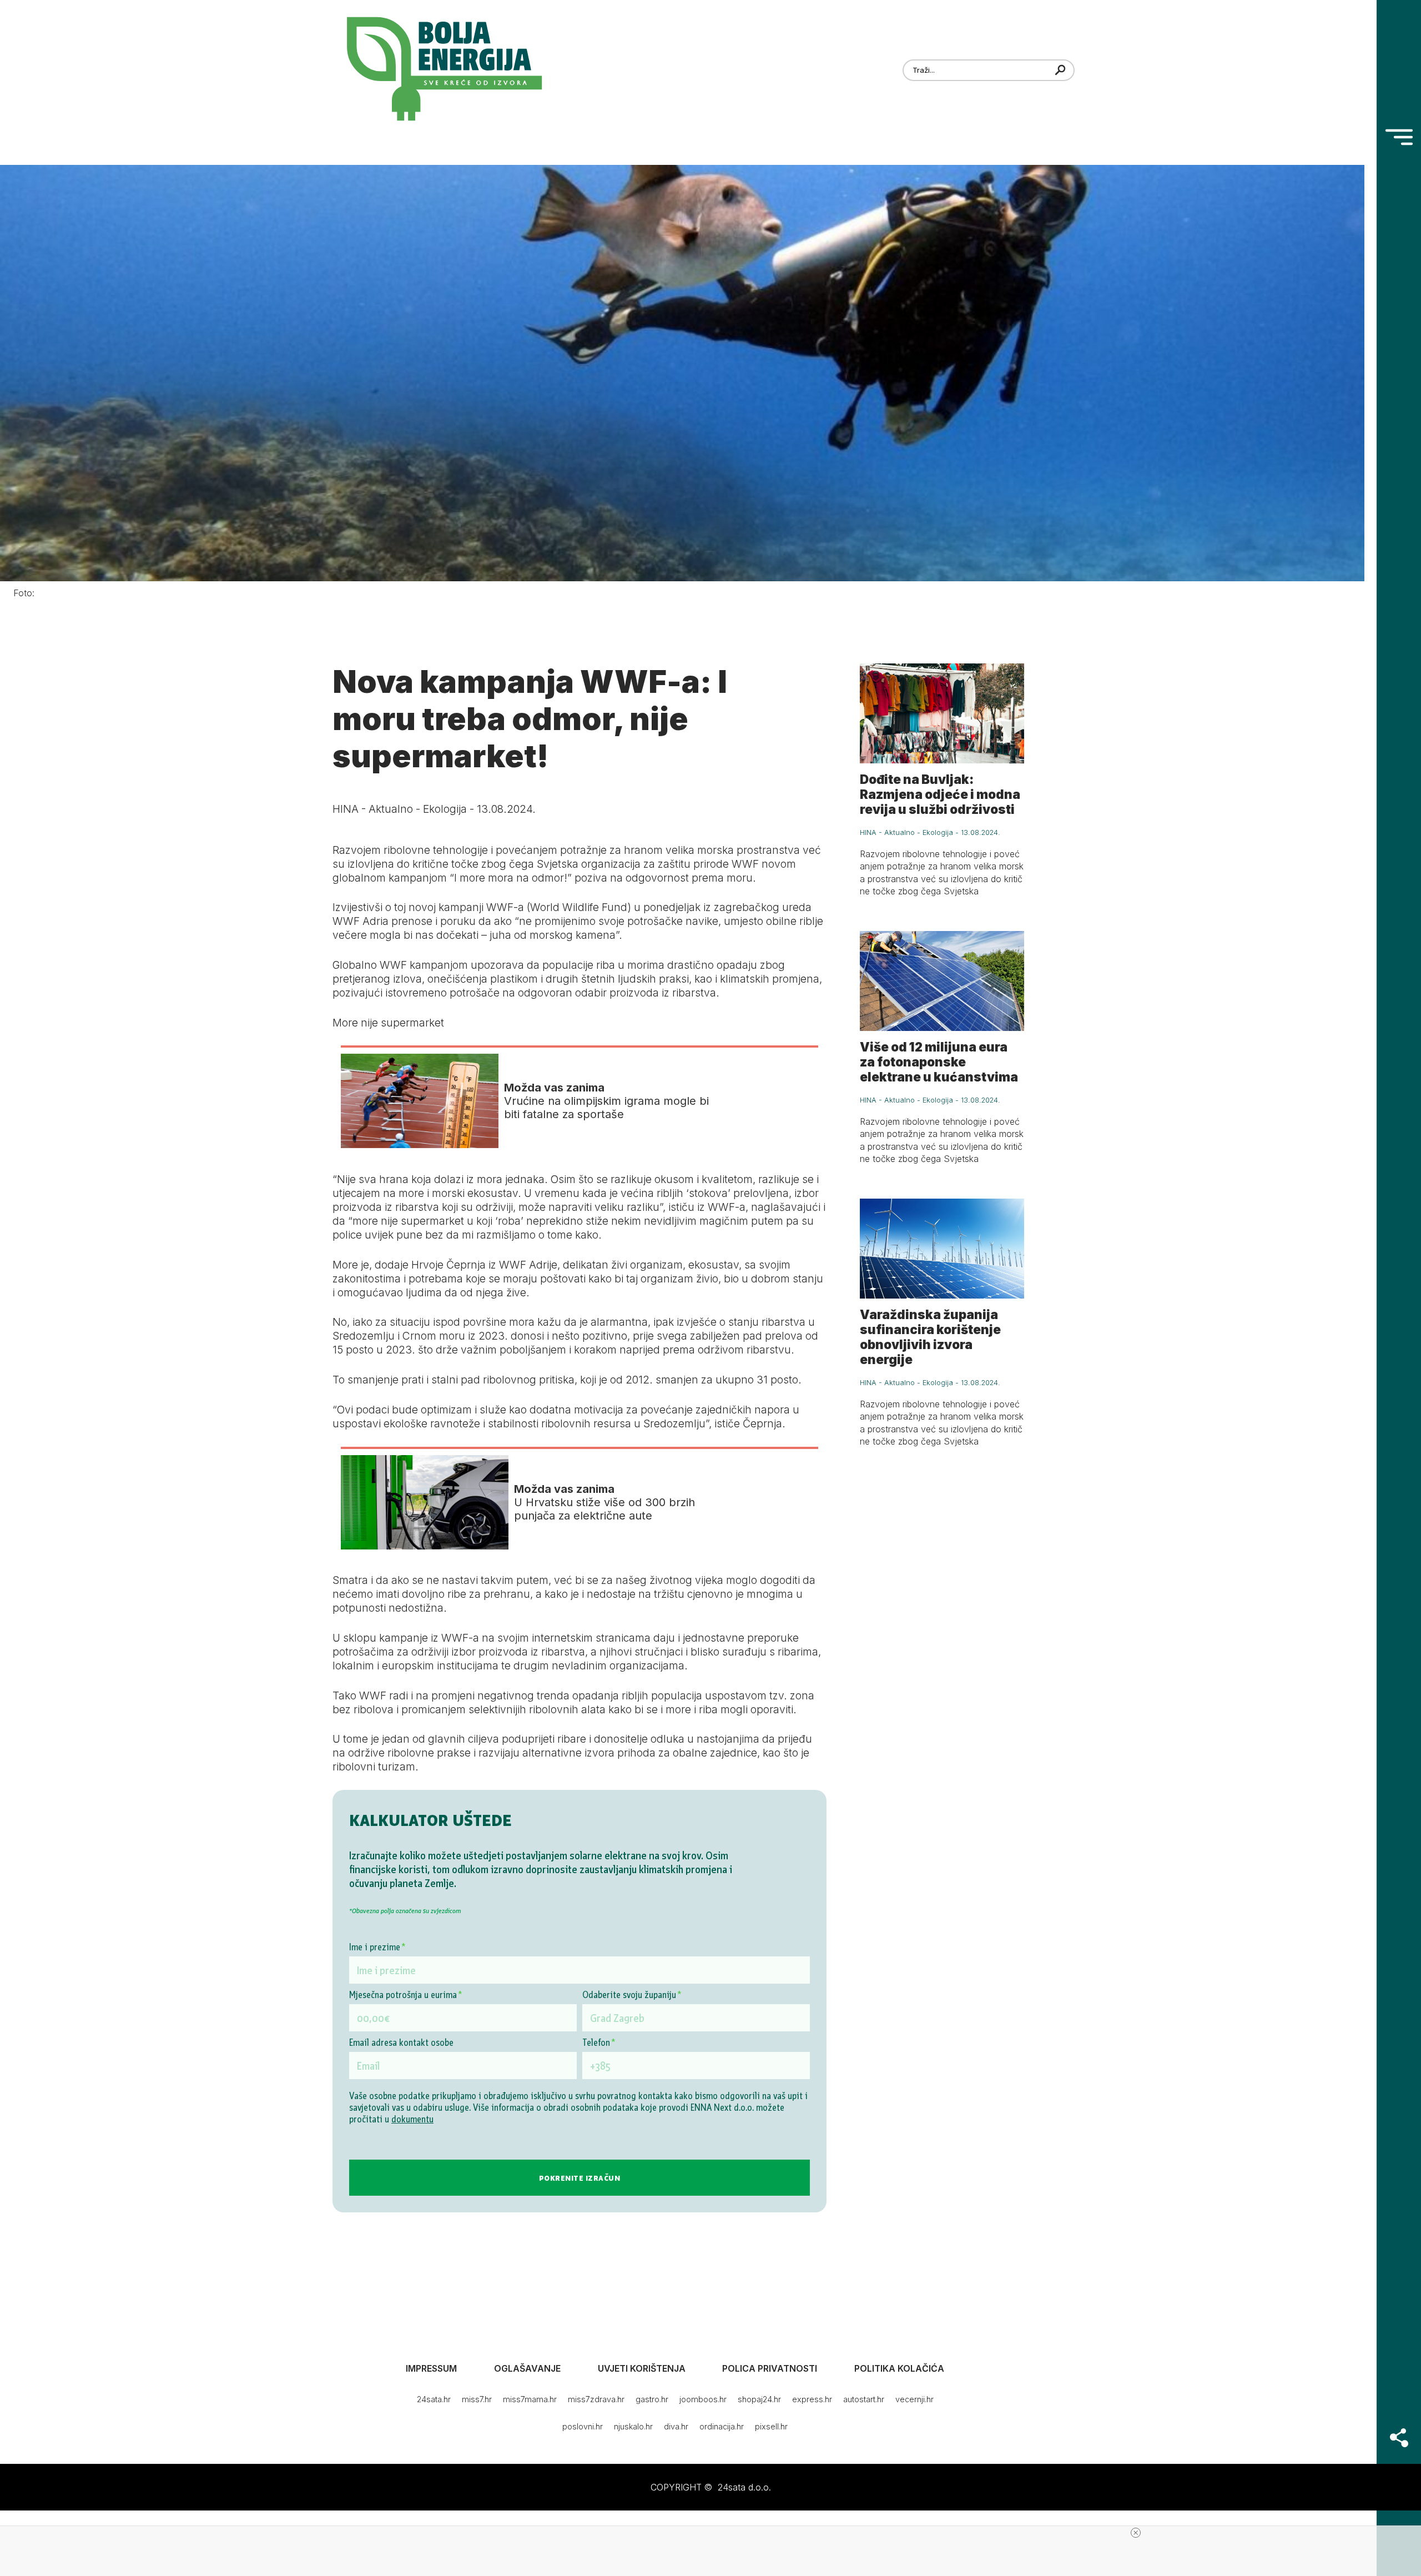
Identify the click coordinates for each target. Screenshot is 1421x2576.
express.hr (812, 2399)
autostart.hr (864, 2399)
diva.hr (676, 2426)
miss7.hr (477, 2399)
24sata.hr (434, 2399)
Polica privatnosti (770, 2368)
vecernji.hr (914, 2399)
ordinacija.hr (722, 2426)
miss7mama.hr (530, 2399)
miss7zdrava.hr (596, 2399)
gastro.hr (652, 2399)
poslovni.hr (583, 2426)
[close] (1136, 2533)
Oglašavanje (527, 2368)
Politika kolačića (899, 2368)
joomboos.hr (703, 2399)
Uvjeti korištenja (642, 2368)
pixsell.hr (771, 2426)
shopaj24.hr (759, 2399)
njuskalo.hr (633, 2426)
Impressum (431, 2368)
